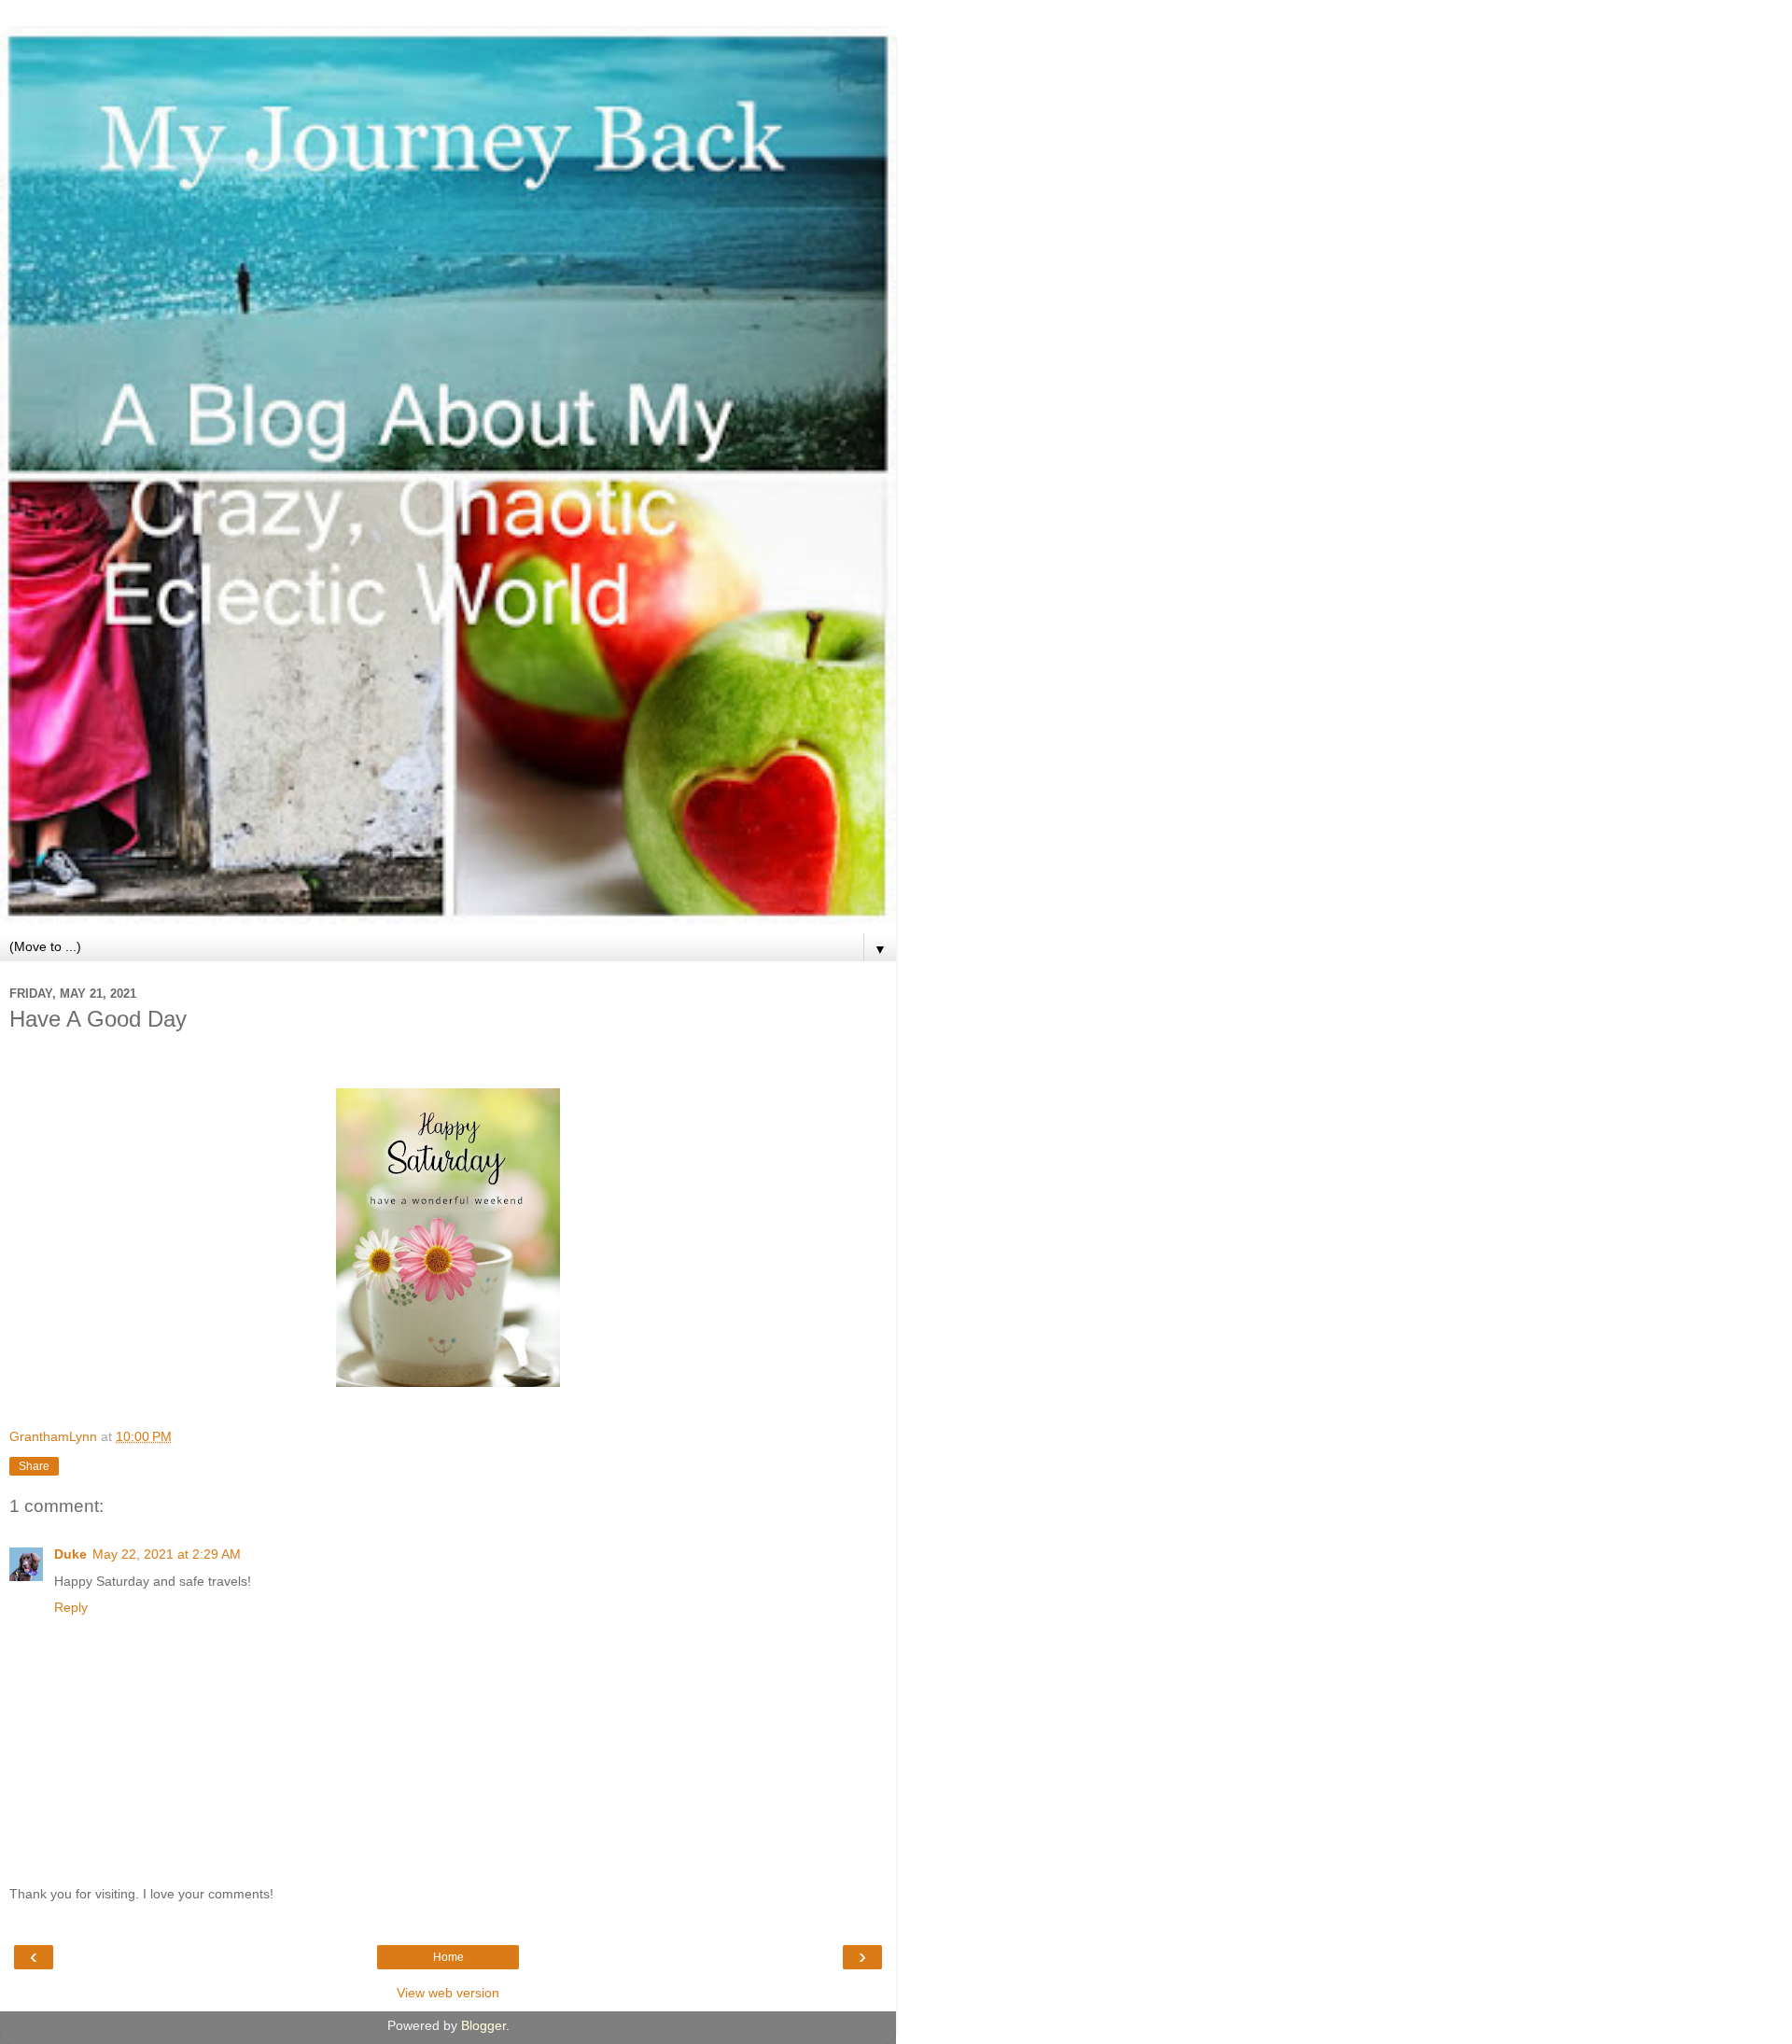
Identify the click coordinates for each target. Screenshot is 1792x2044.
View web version (448, 1993)
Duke (70, 1554)
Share (34, 1466)
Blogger (483, 2025)
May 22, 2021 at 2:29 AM (167, 1554)
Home (448, 1957)
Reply (71, 1607)
